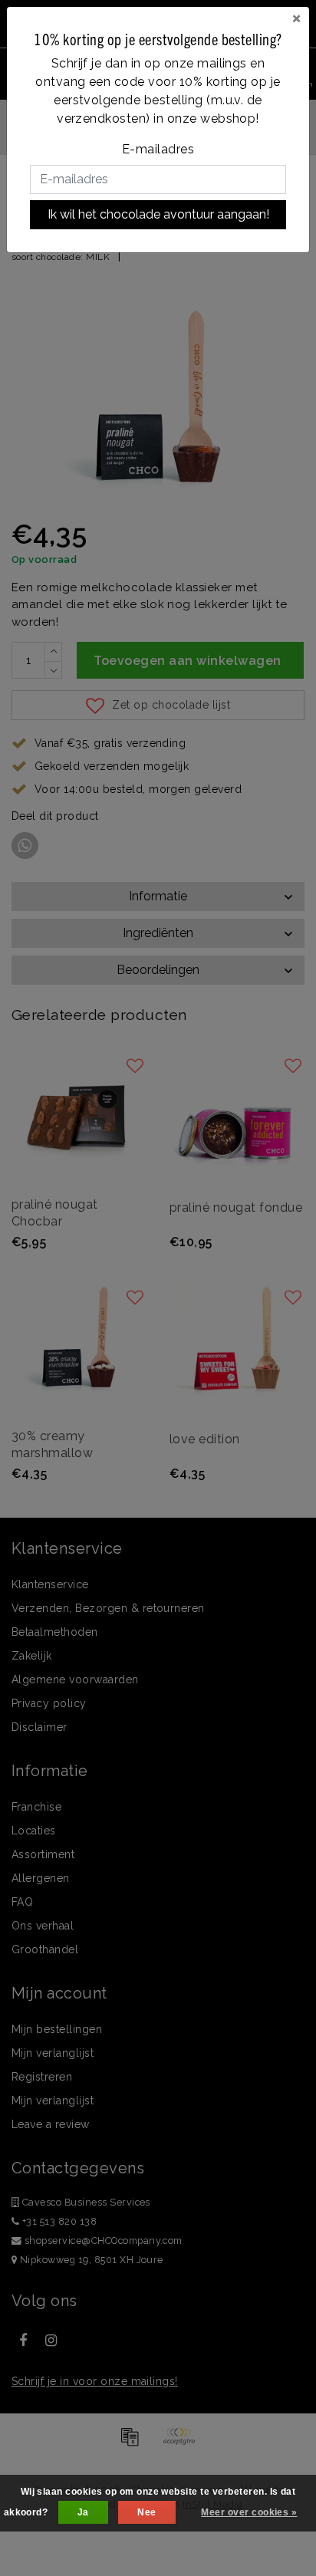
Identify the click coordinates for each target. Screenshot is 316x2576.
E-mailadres (158, 149)
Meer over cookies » (249, 2512)
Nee (146, 2512)
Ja (83, 2512)
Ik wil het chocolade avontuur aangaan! (158, 214)
